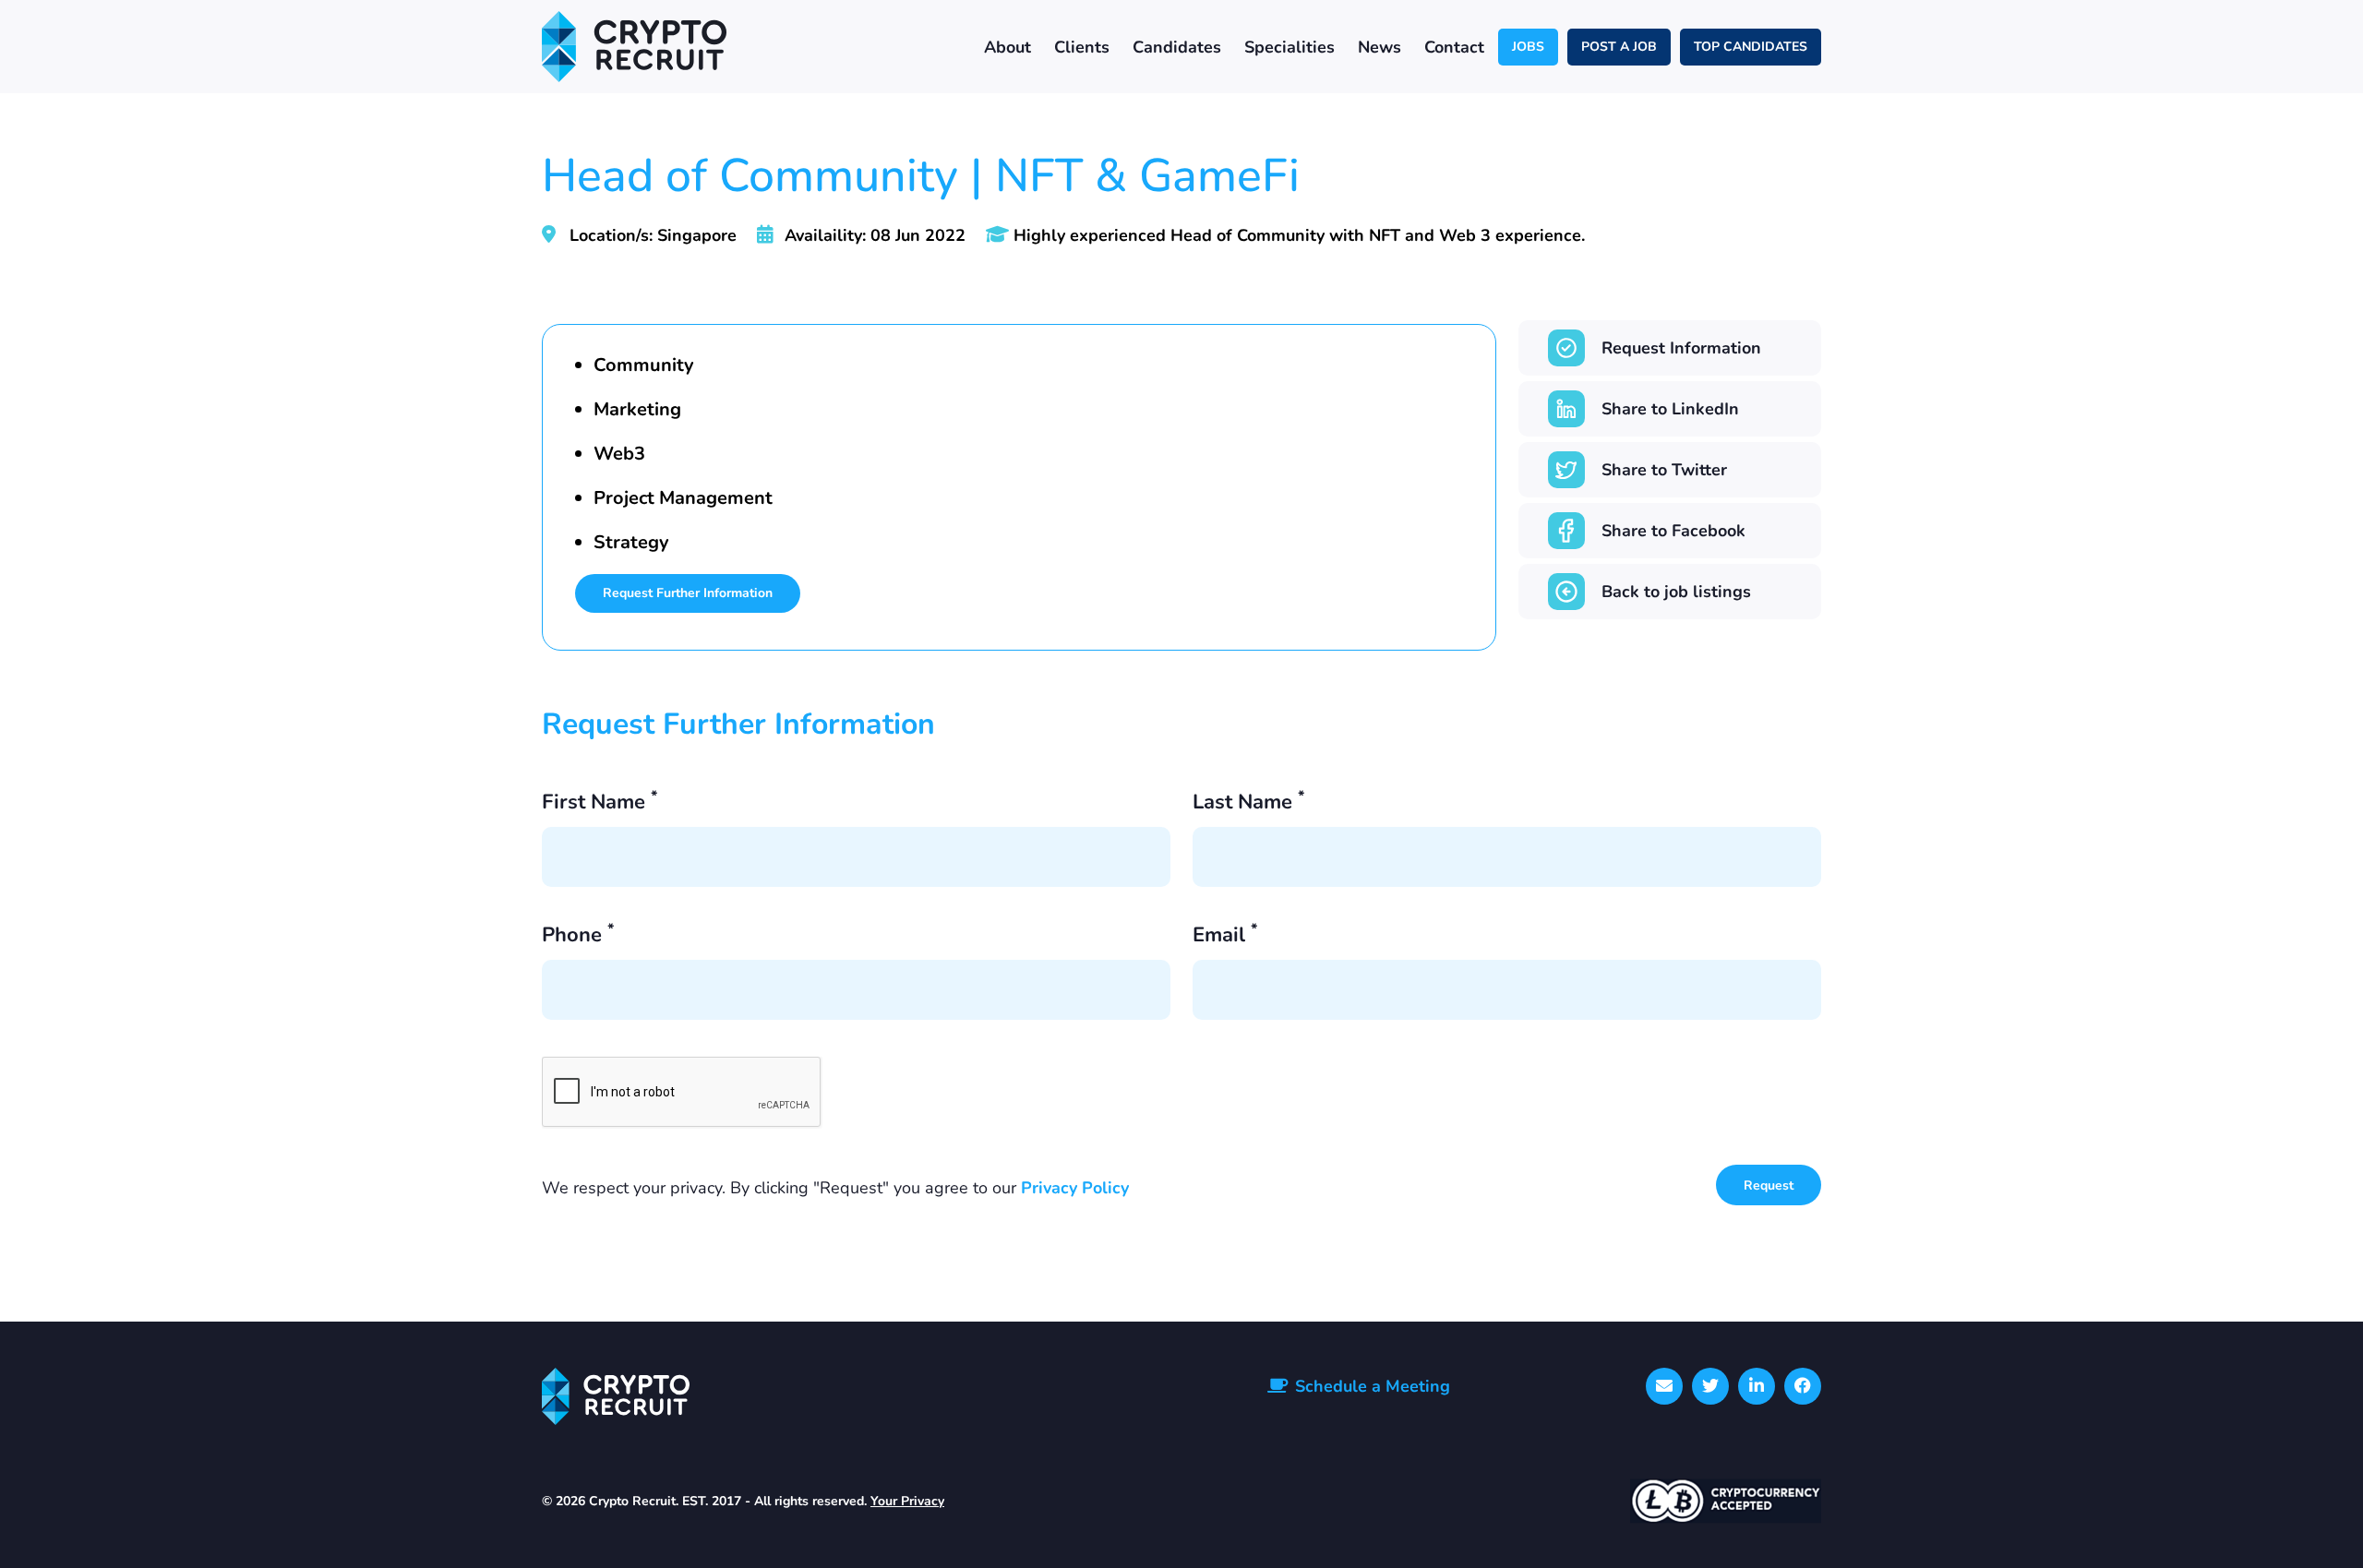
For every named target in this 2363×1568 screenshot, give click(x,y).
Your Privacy (907, 1501)
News (1379, 47)
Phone (578, 936)
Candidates (1177, 47)
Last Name (1248, 803)
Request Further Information (688, 593)
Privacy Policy (1075, 1188)
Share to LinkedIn (1670, 409)
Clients (1082, 47)
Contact (1454, 47)
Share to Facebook (1673, 531)
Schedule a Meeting (1373, 1386)
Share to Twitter (1664, 470)
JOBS (1528, 47)
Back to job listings (1676, 592)
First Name (600, 803)
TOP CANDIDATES (1751, 47)
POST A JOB (1619, 47)
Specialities (1289, 47)
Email (1225, 936)
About (1008, 47)
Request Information (1681, 348)
